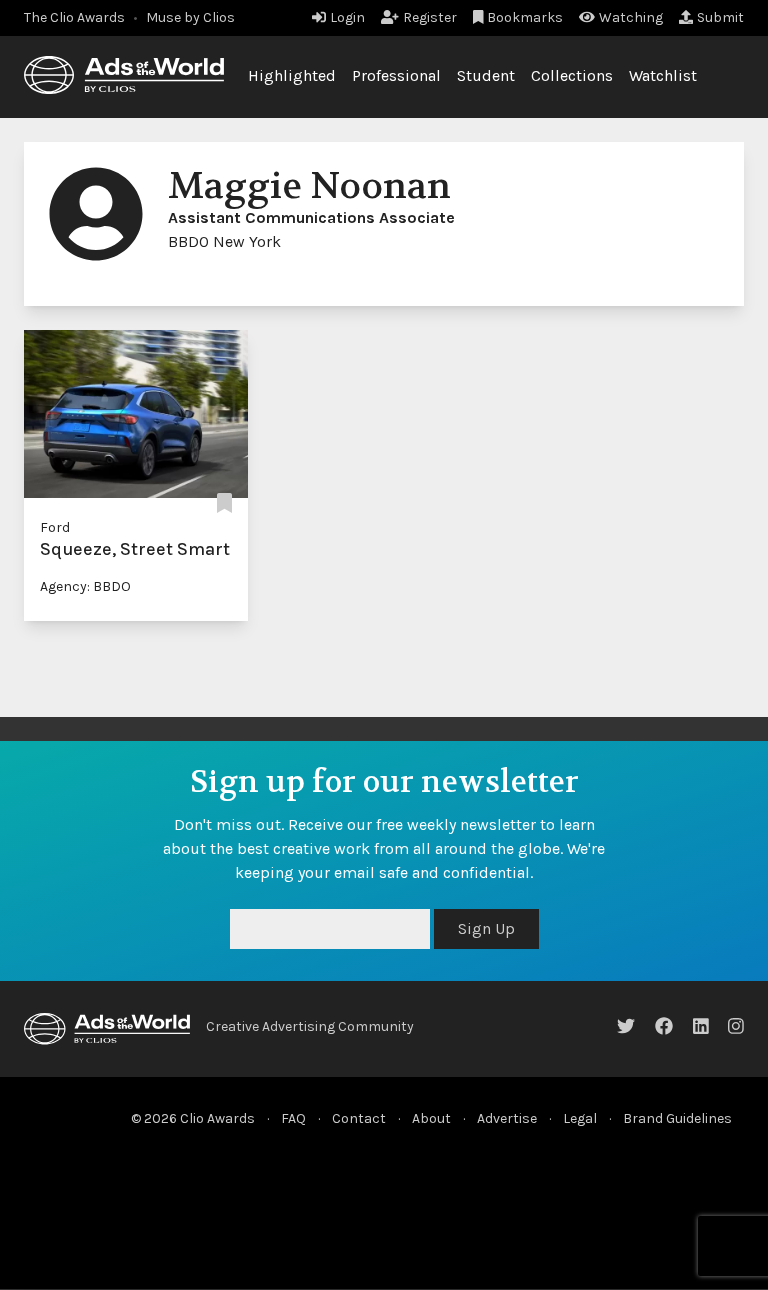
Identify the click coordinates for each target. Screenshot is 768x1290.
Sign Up (486, 928)
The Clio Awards (74, 17)
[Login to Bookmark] (224, 503)
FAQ (293, 1118)
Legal (580, 1118)
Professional (396, 75)
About (431, 1118)
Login (347, 17)
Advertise (507, 1118)
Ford (55, 527)
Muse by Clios (190, 17)
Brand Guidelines (677, 1118)
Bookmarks (525, 17)
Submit (720, 17)
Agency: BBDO (85, 586)
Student (486, 75)
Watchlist (663, 75)
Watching (631, 17)
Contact (359, 1118)
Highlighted (292, 75)
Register (430, 17)
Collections (572, 75)
